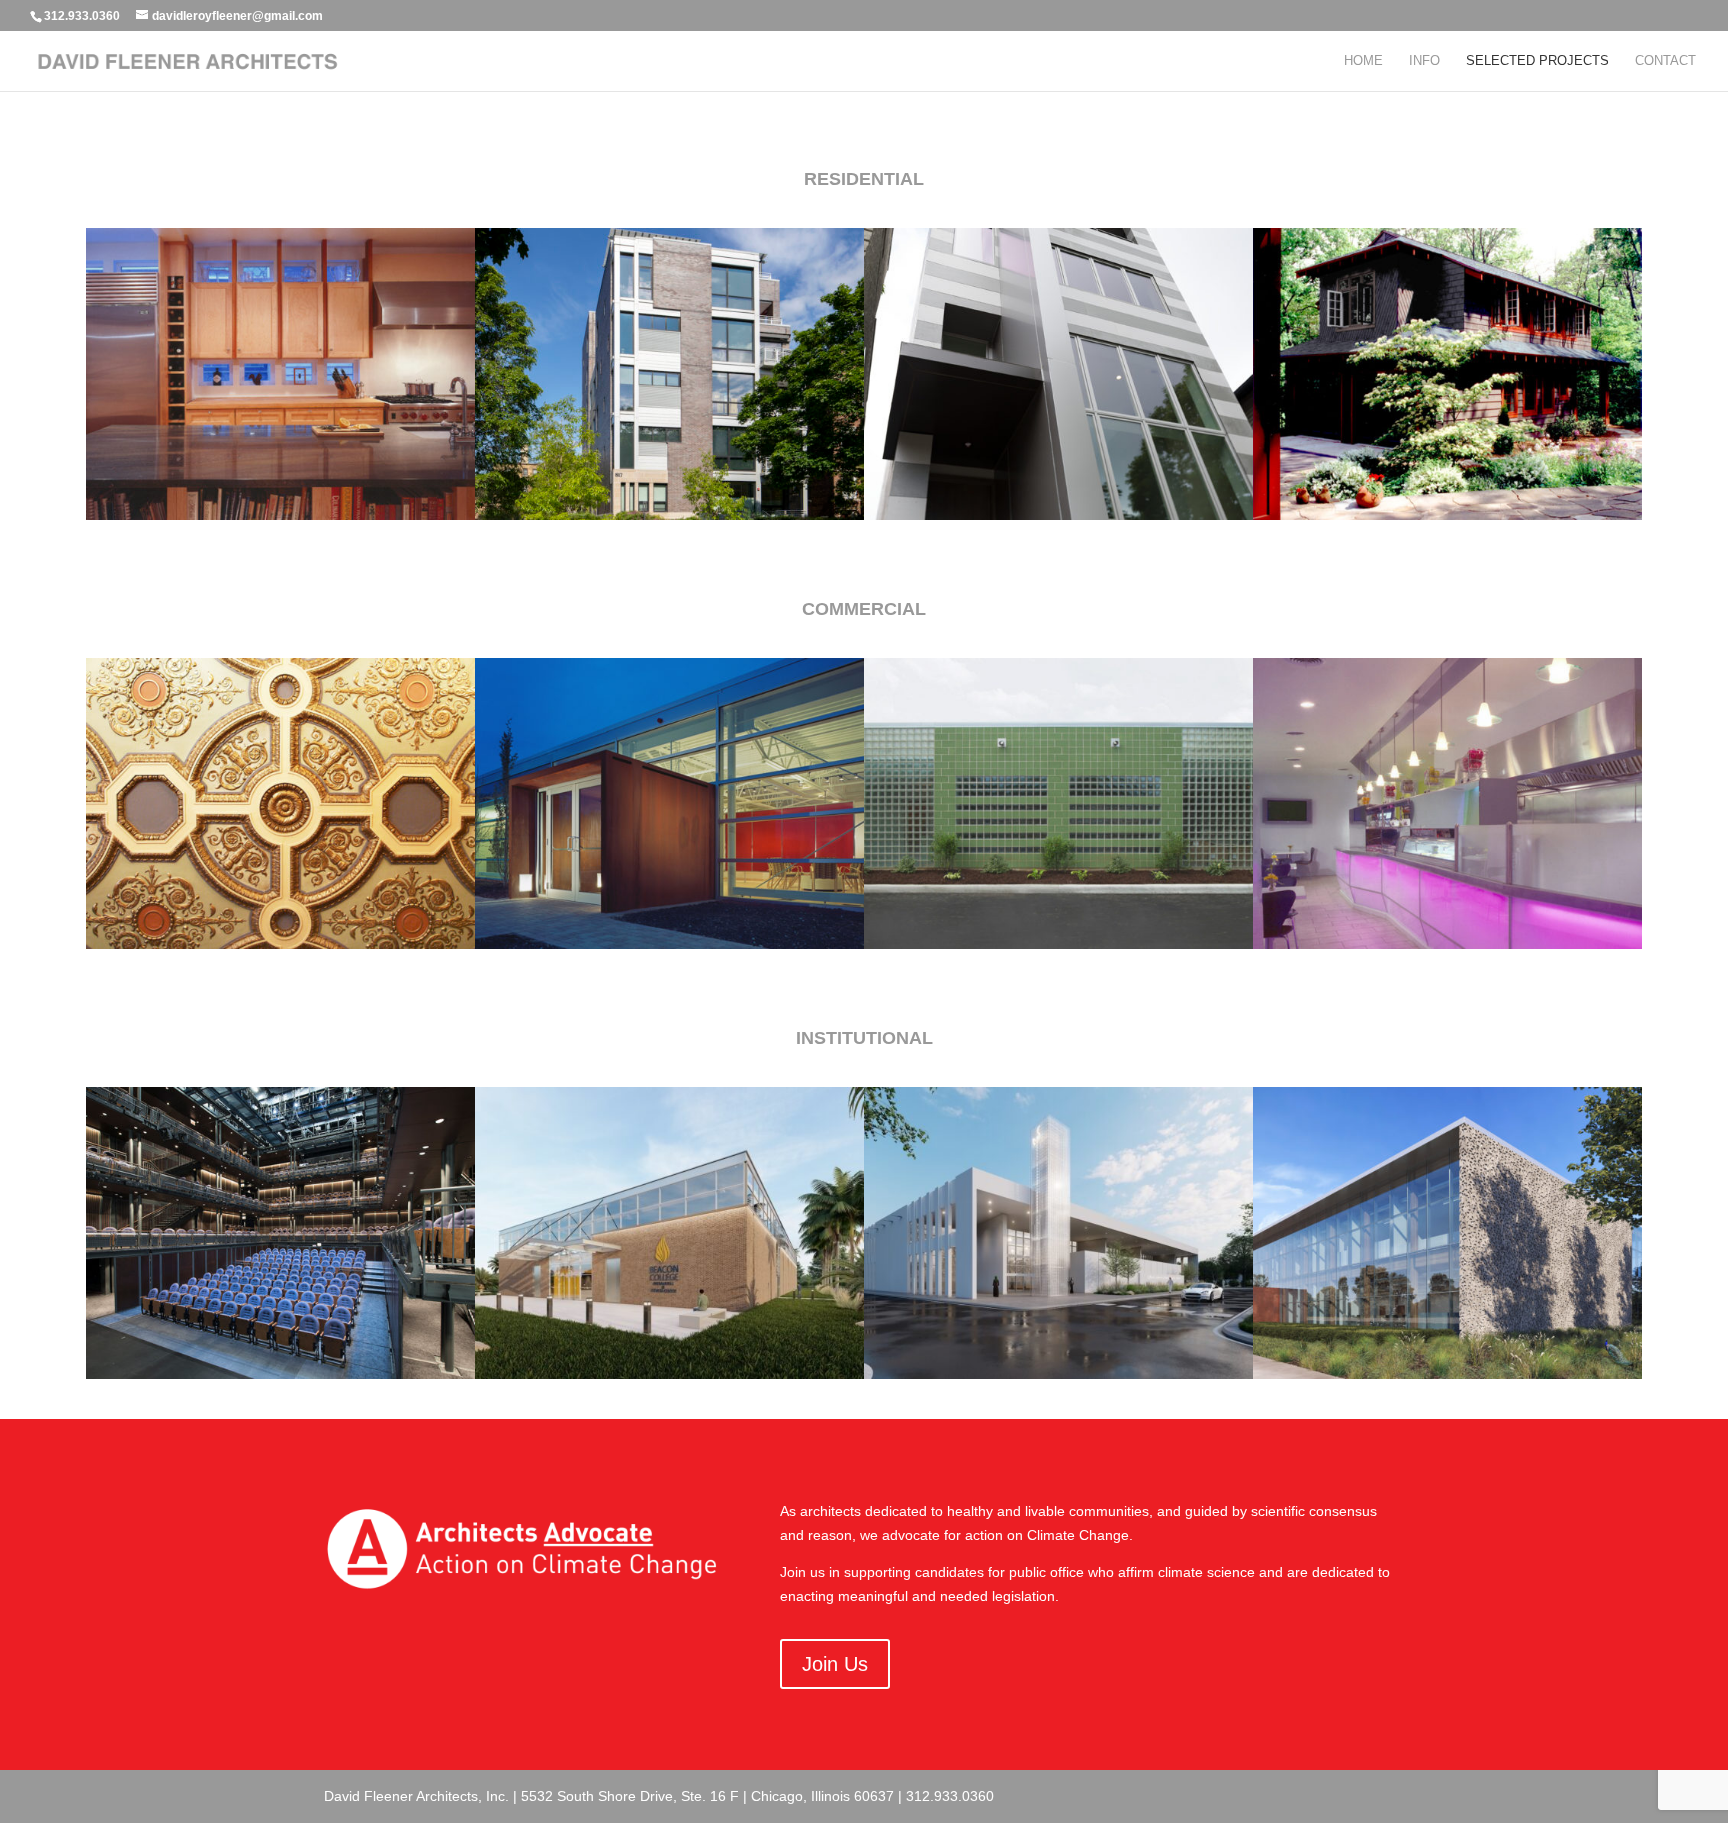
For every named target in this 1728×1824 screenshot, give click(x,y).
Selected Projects (1537, 61)
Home (1363, 61)
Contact (1665, 61)
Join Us (835, 1664)
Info (1424, 61)
